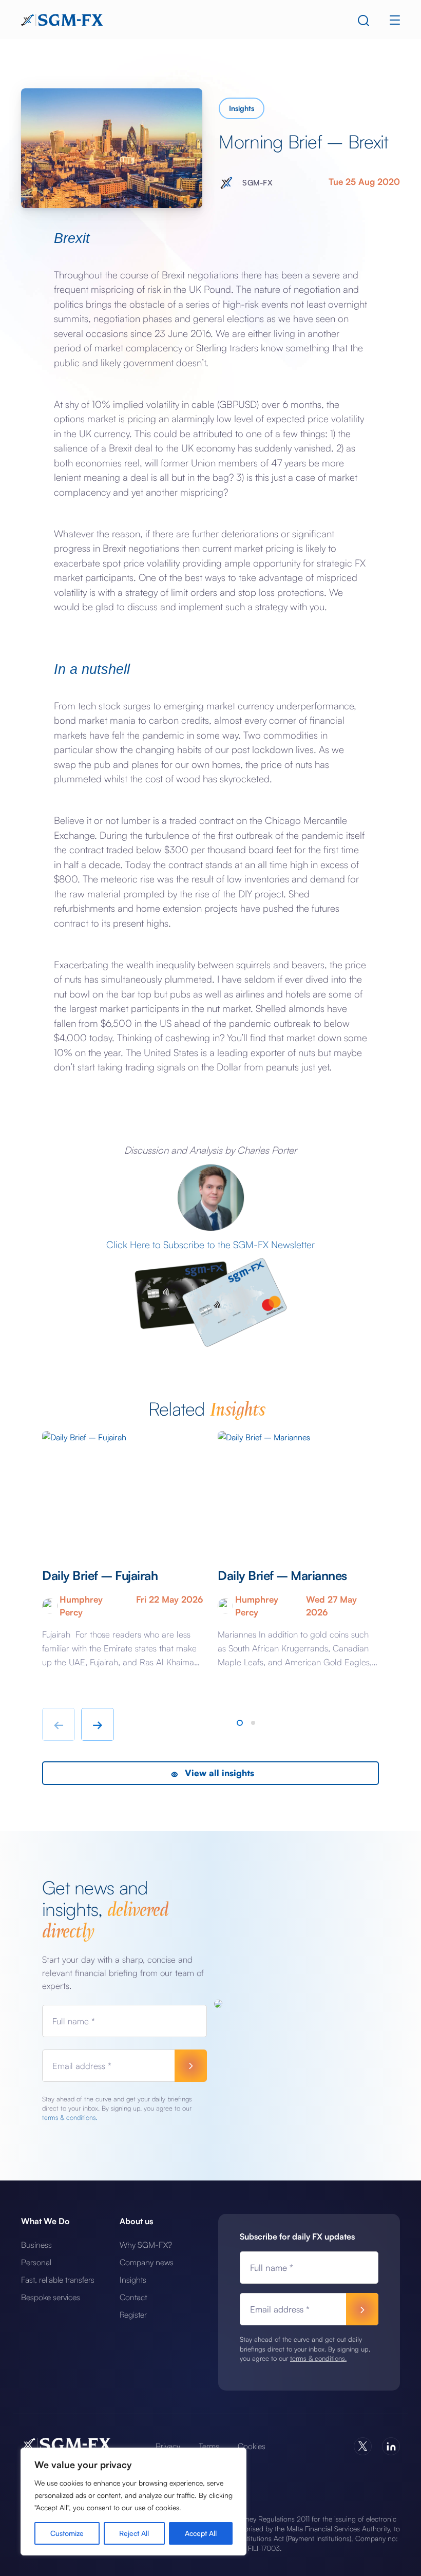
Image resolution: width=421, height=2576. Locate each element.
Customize (67, 2533)
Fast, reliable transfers (58, 2280)
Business (36, 2245)
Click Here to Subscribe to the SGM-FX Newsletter (210, 1245)
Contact (133, 2297)
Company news (147, 2262)
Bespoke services (51, 2297)
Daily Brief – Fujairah (101, 1575)
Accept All (201, 2533)
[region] (133, 2502)
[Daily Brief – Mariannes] (298, 1490)
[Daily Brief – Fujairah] (123, 1490)
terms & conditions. (70, 2117)
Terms (209, 2446)
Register (133, 2315)
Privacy (168, 2446)
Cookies (252, 2446)
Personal (36, 2262)
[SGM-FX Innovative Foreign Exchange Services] (62, 19)
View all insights (218, 1773)
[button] (240, 1723)
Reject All (134, 2533)
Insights (242, 108)
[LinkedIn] (391, 2446)
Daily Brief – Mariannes (282, 1575)
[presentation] (59, 1724)
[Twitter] (363, 2446)
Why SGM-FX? (146, 2245)
